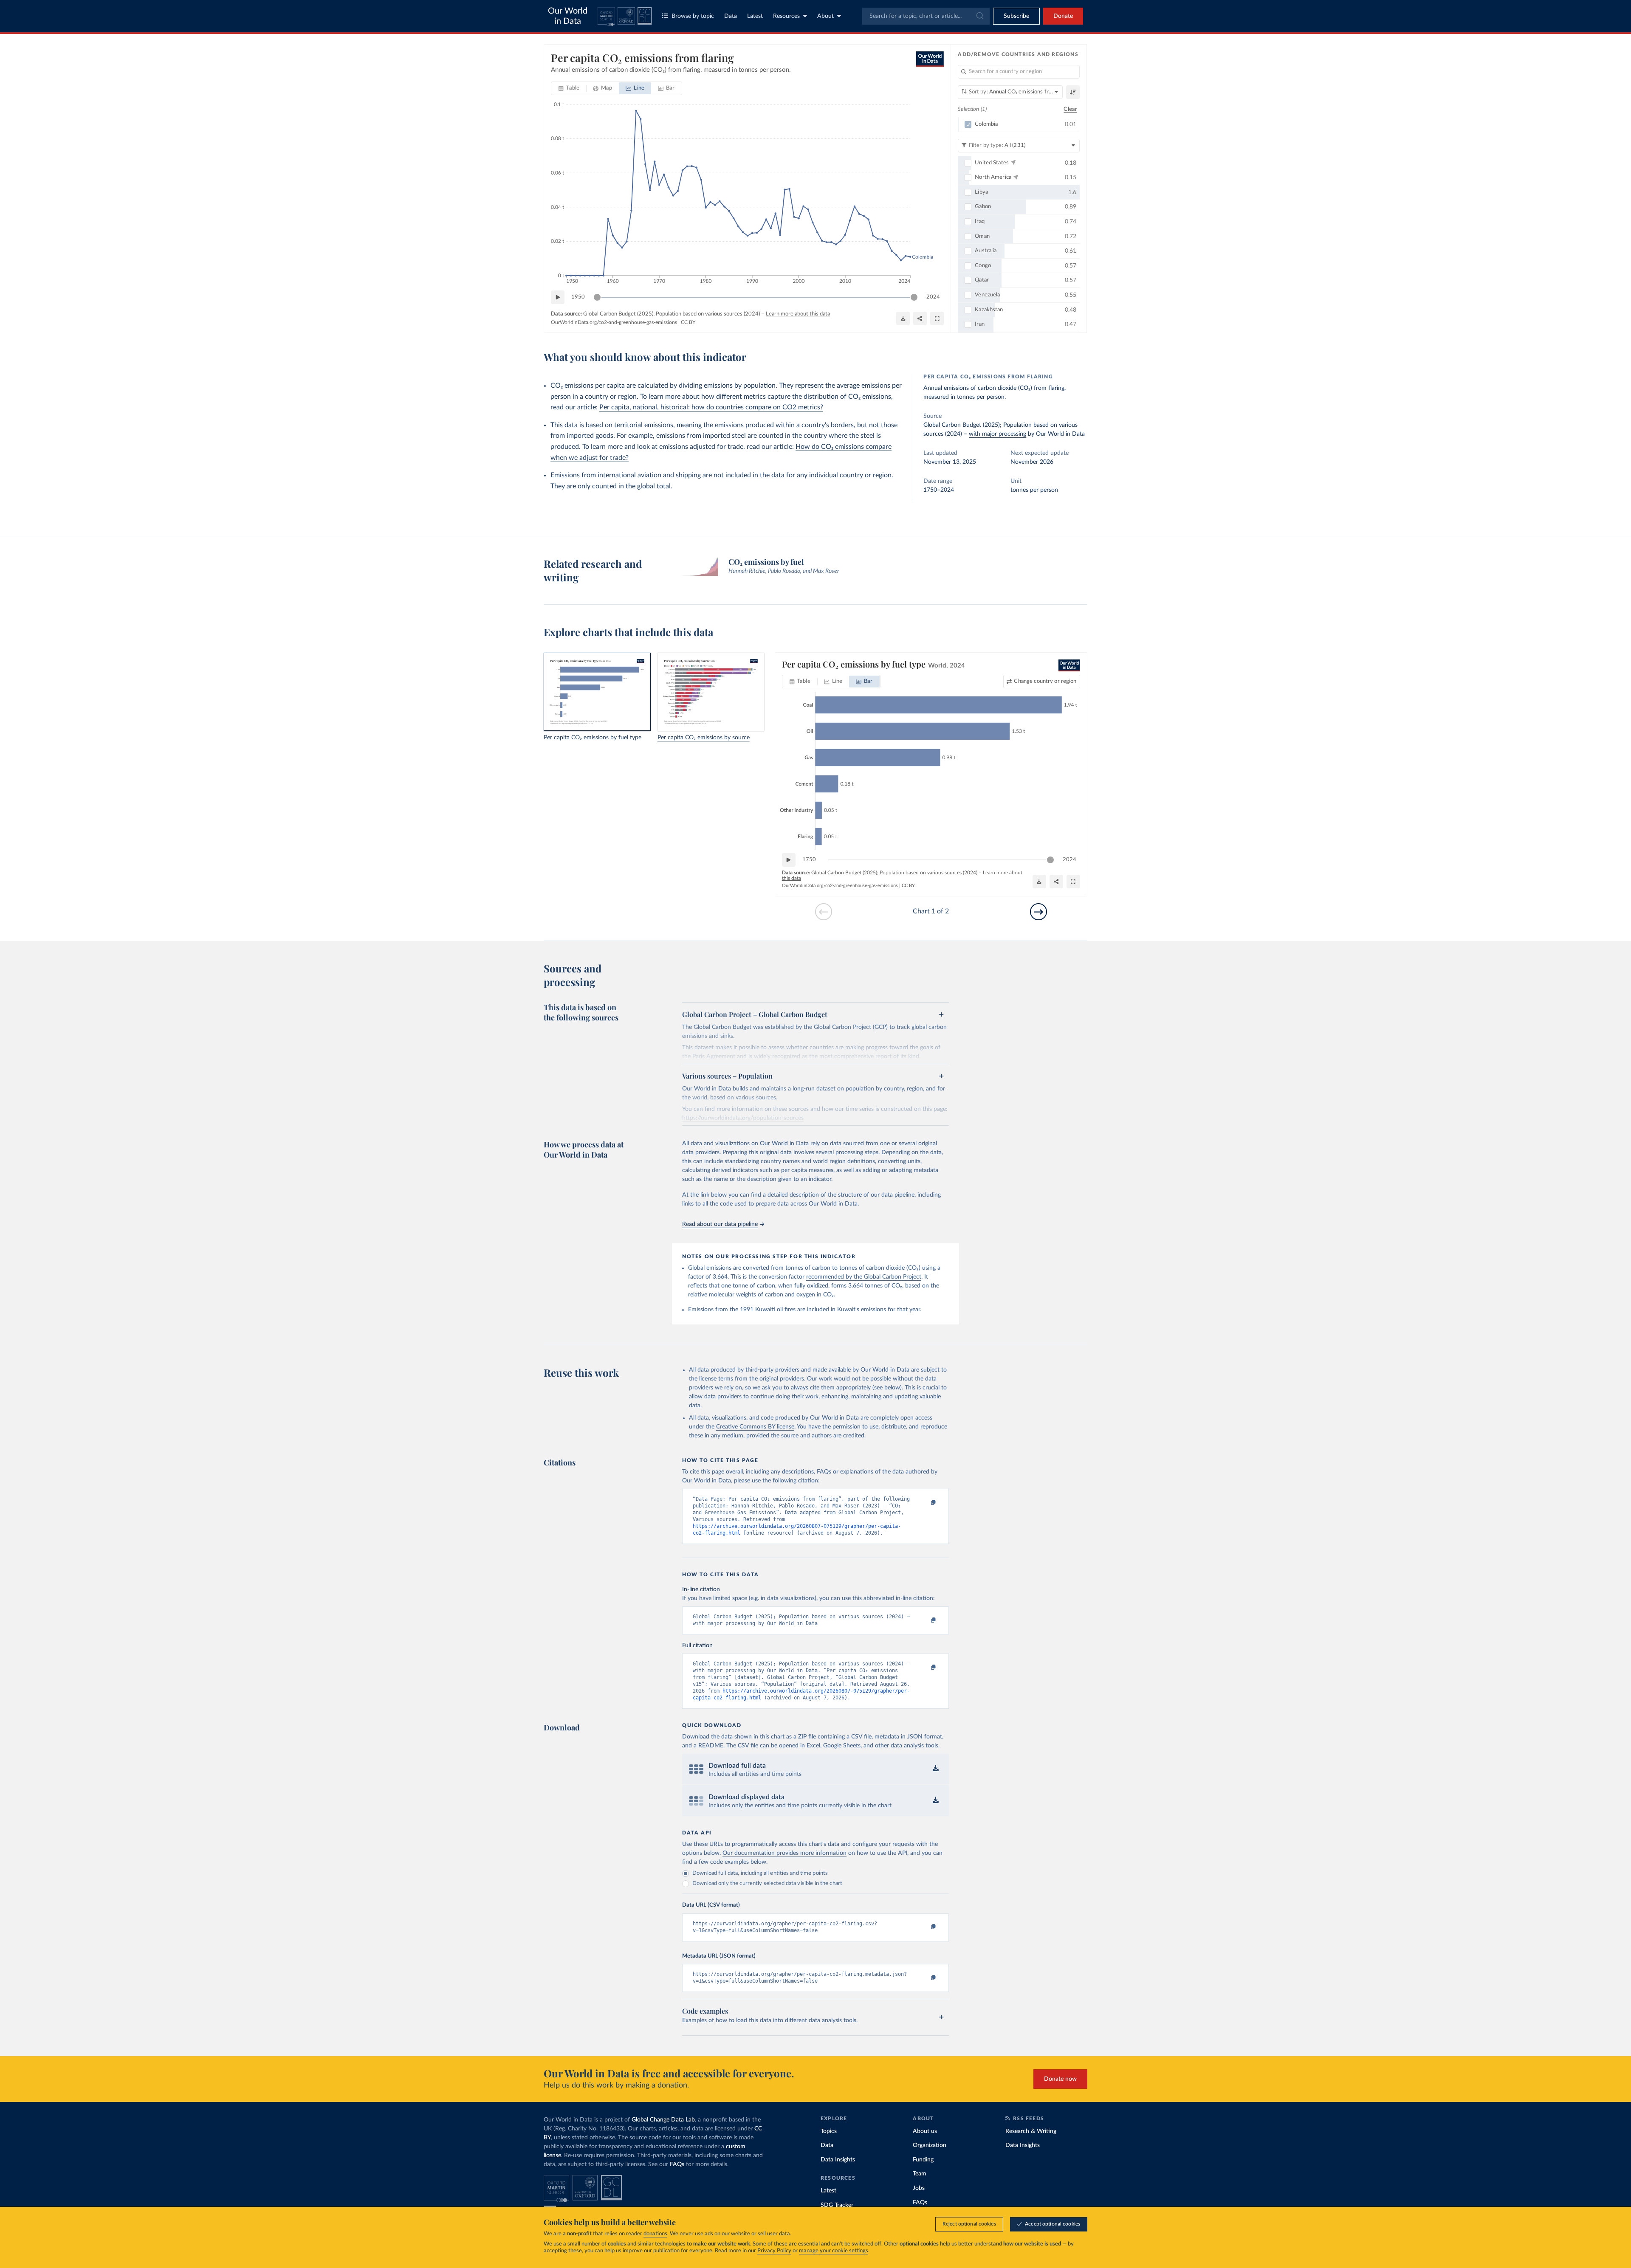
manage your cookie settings (834, 2251)
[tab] (569, 88)
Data (731, 16)
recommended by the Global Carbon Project (864, 1277)
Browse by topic (693, 16)
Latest (755, 16)
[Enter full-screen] (937, 318)
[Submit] (979, 16)
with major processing (998, 434)
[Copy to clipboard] (925, 1503)
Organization (930, 2145)
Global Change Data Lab (663, 2120)
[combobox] (926, 16)
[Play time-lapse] (558, 297)
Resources (786, 16)
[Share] (920, 318)
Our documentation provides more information (784, 1853)
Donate (1063, 16)
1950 (578, 297)
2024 (933, 297)
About (825, 16)
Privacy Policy (774, 2251)
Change (1045, 681)
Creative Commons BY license (755, 1427)
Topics (829, 2131)
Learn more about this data (798, 314)
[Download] (903, 318)
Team (920, 2174)
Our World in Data (568, 16)
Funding (923, 2160)
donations (655, 2234)
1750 (809, 860)
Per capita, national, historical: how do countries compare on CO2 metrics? (711, 407)
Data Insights (838, 2160)
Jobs (919, 2188)
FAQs (677, 2164)
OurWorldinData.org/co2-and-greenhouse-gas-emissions (614, 322)
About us (925, 2131)
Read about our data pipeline (720, 1224)
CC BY (688, 322)
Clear (1070, 109)
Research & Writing (1031, 2131)
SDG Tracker (837, 2205)
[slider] (597, 297)
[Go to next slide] (1038, 912)
